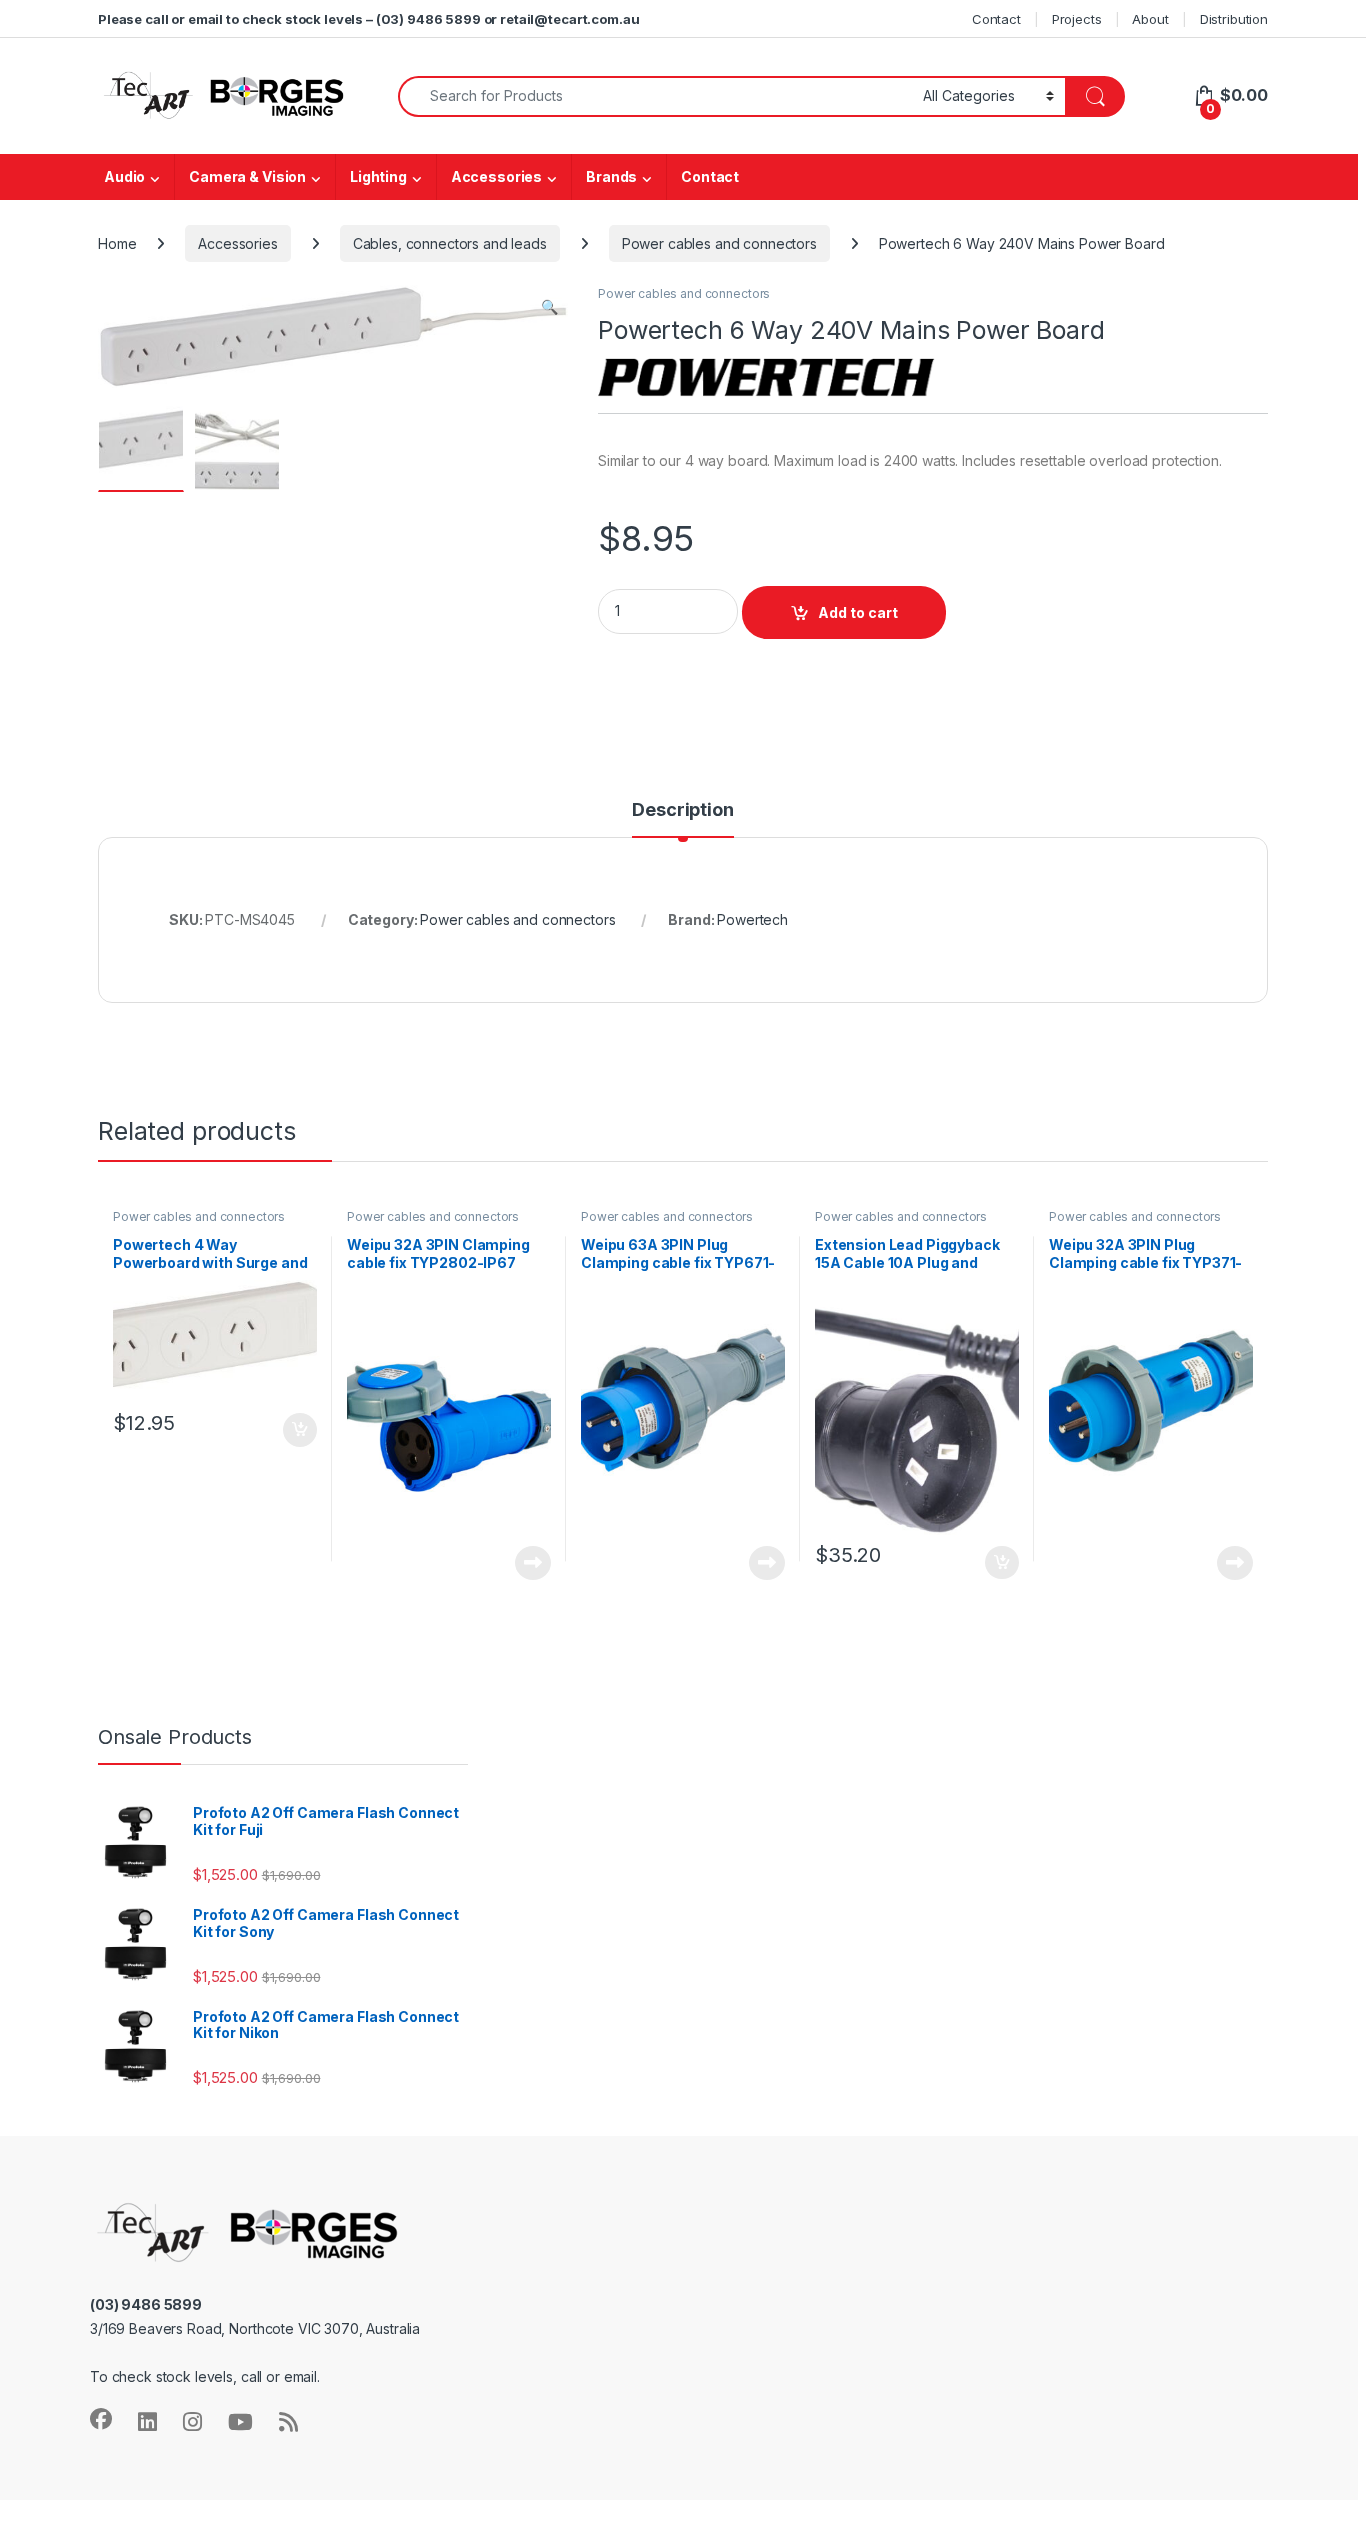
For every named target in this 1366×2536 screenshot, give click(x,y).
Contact (996, 19)
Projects (1077, 19)
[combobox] (655, 96)
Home (117, 243)
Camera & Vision (247, 176)
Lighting (378, 176)
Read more (533, 1563)
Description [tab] (682, 810)
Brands (611, 176)
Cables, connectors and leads (450, 243)
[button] (549, 307)
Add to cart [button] (300, 1430)
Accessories (496, 176)
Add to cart (858, 612)
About (1150, 19)
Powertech (752, 919)
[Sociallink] (101, 2419)
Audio (124, 176)
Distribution (1234, 19)
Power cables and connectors (719, 243)
